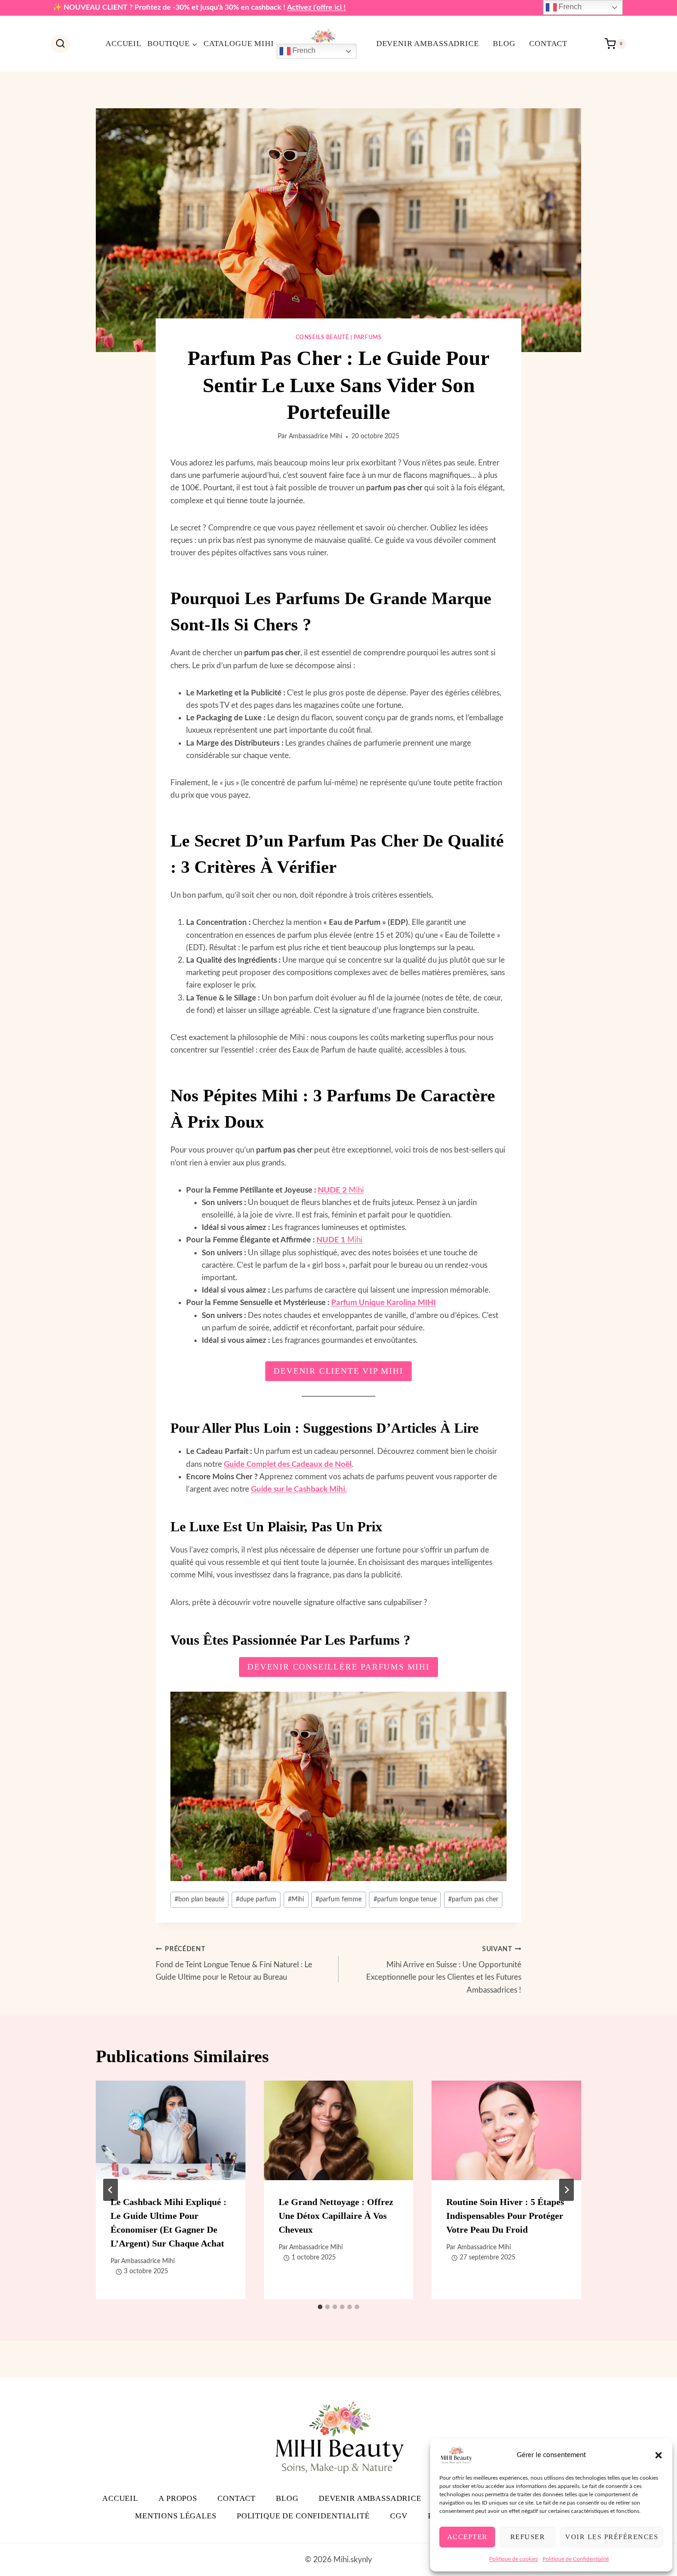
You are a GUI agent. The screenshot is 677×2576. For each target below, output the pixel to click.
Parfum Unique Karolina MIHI (383, 1303)
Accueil (123, 44)
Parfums (368, 337)
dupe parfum (256, 1900)
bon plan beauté (199, 1900)
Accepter (467, 2537)
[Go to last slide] (111, 2190)
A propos (178, 2498)
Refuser (528, 2537)
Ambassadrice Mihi (315, 436)
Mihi (341, 1190)
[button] (659, 2455)
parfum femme (338, 1900)
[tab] (320, 2307)
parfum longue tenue (405, 1900)
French (303, 50)
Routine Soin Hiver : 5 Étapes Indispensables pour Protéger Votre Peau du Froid (505, 2216)
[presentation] (171, 2130)
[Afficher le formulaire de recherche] (60, 44)
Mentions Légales (176, 2516)
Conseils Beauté (322, 337)
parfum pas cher (473, 1900)
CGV (399, 2516)
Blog (504, 44)
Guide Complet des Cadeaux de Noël (288, 1464)
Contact (548, 44)
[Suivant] (566, 2190)
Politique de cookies (514, 2559)
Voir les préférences (612, 2537)
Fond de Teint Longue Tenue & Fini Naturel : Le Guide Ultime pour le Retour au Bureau (234, 1964)
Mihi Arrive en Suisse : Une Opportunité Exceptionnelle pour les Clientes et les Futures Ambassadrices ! (444, 1970)
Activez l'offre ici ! (316, 7)
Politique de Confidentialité (576, 2559)
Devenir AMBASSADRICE (428, 44)
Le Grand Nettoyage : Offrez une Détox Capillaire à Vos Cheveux (336, 2216)
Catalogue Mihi (239, 44)
